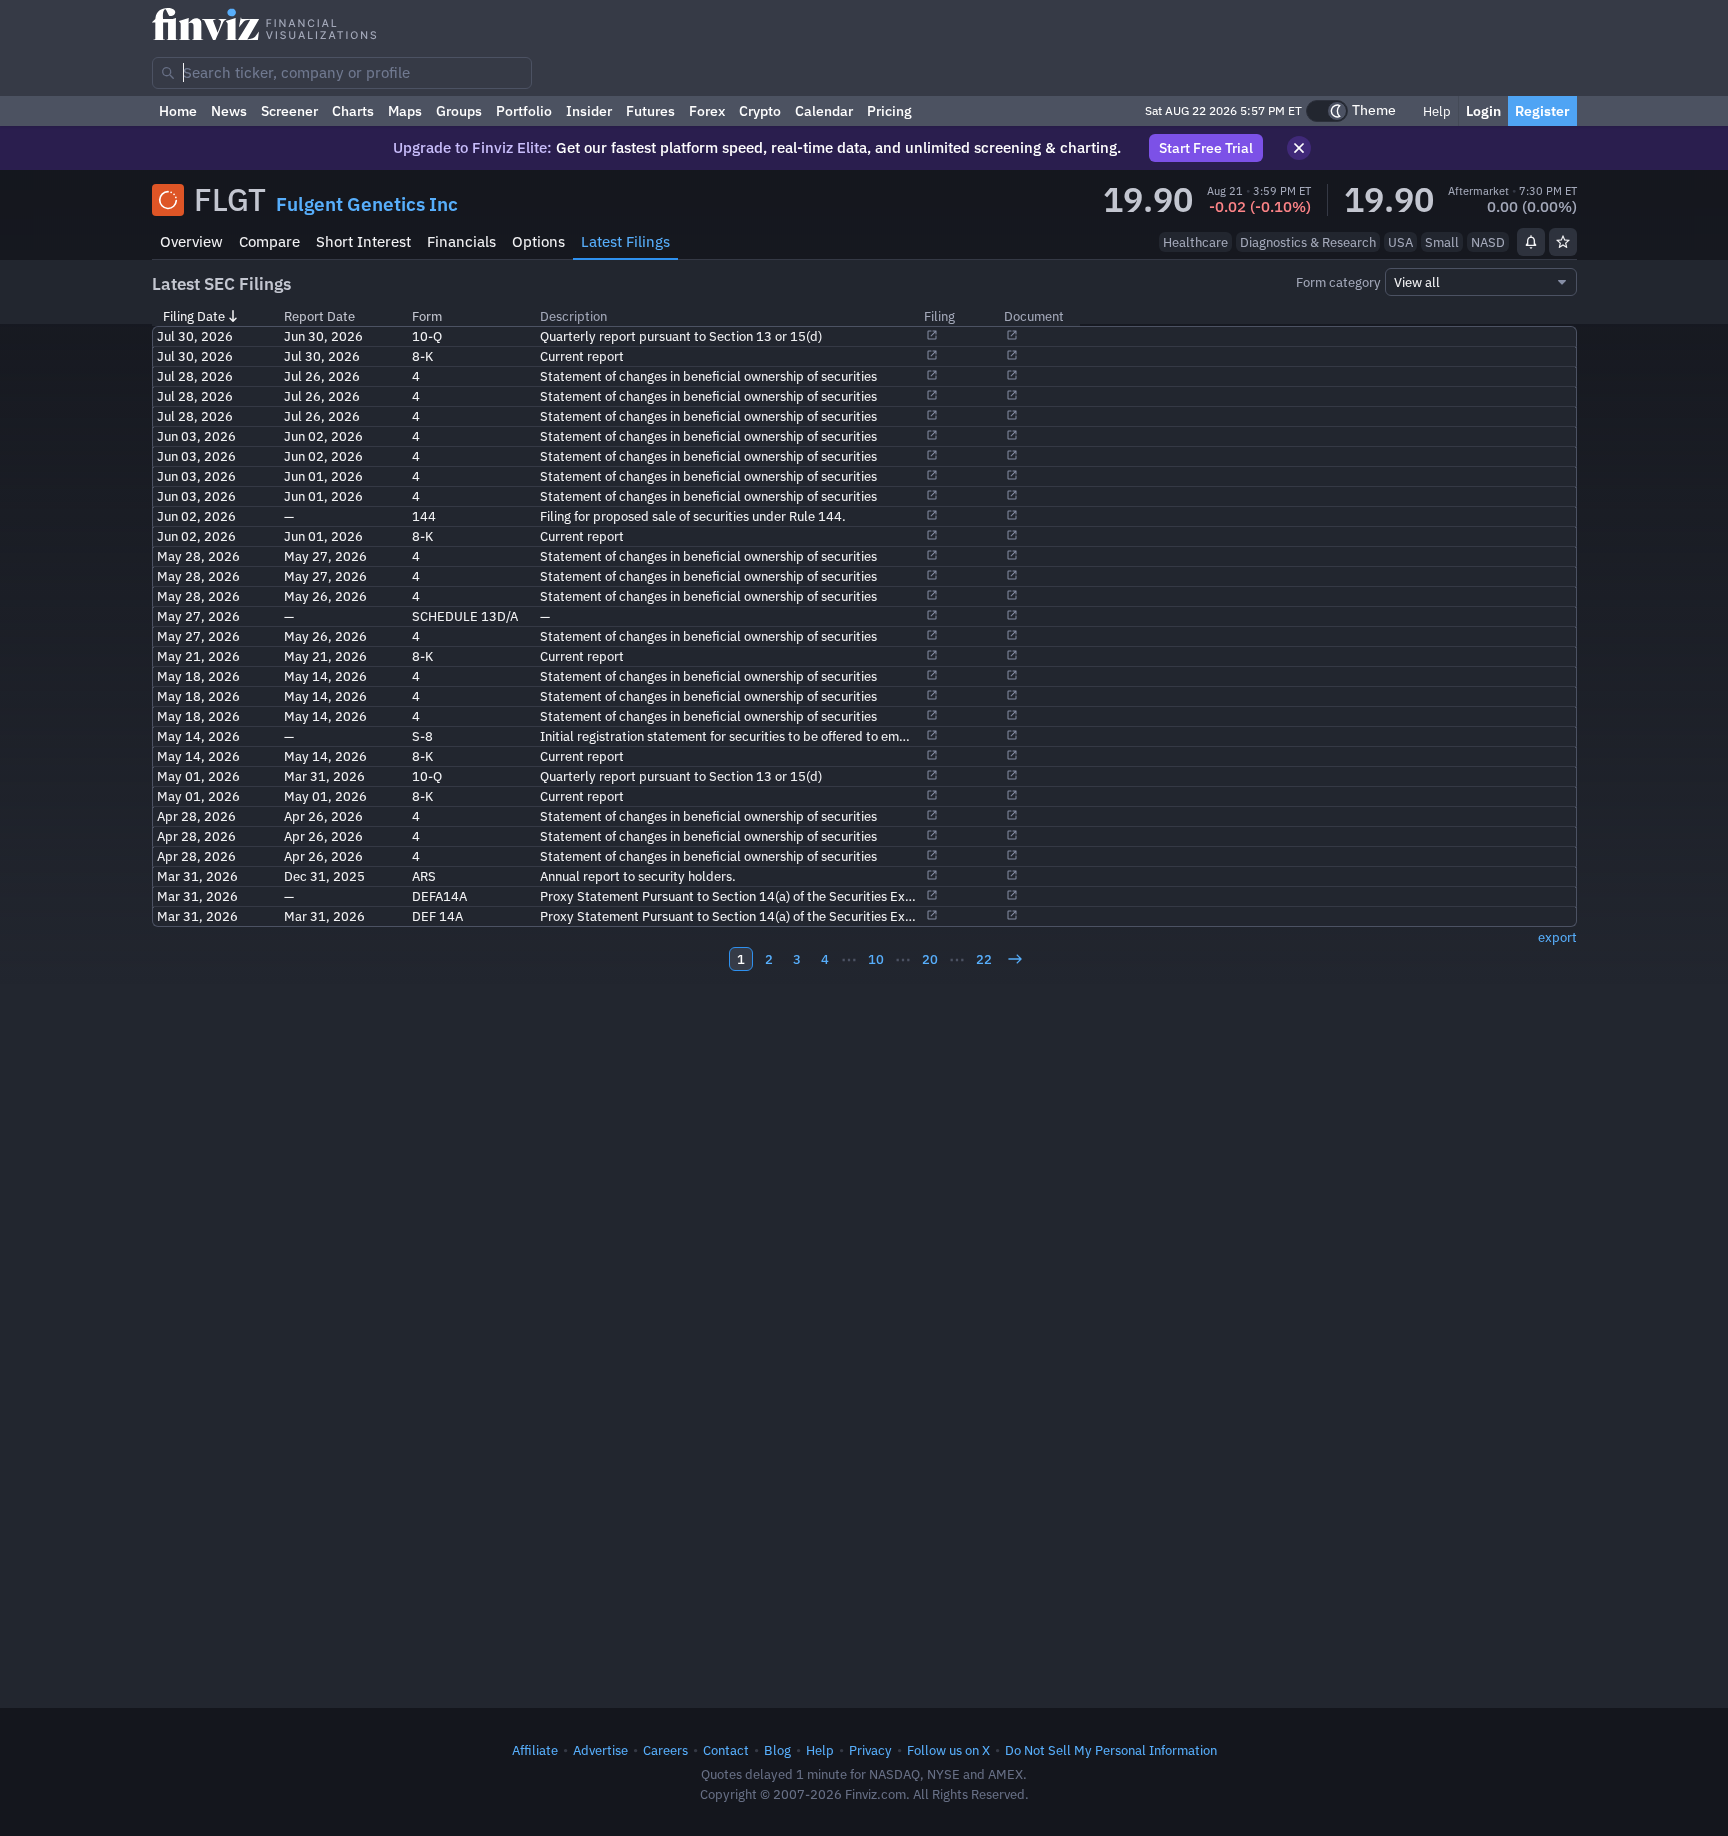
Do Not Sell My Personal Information (1111, 1750)
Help (1435, 111)
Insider (589, 111)
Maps (405, 111)
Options (538, 241)
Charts (353, 111)
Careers (665, 1750)
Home (178, 111)
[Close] (1299, 148)
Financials (461, 241)
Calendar (824, 111)
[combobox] (342, 73)
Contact (726, 1750)
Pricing (889, 111)
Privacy (870, 1750)
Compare (269, 241)
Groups (459, 111)
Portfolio (524, 111)
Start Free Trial (1206, 148)
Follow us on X (948, 1750)
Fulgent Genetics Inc (367, 204)
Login (1483, 111)
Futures (650, 111)
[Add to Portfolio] (1563, 242)
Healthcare (1195, 242)
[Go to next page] (1015, 959)
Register (1542, 111)
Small (1442, 242)
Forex (707, 111)
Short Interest (363, 241)
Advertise (600, 1750)
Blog (777, 1750)
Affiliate (535, 1750)
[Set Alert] (1531, 242)
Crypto (760, 111)
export (1557, 937)
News (229, 111)
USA (1400, 242)
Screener (289, 111)
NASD (1488, 242)
